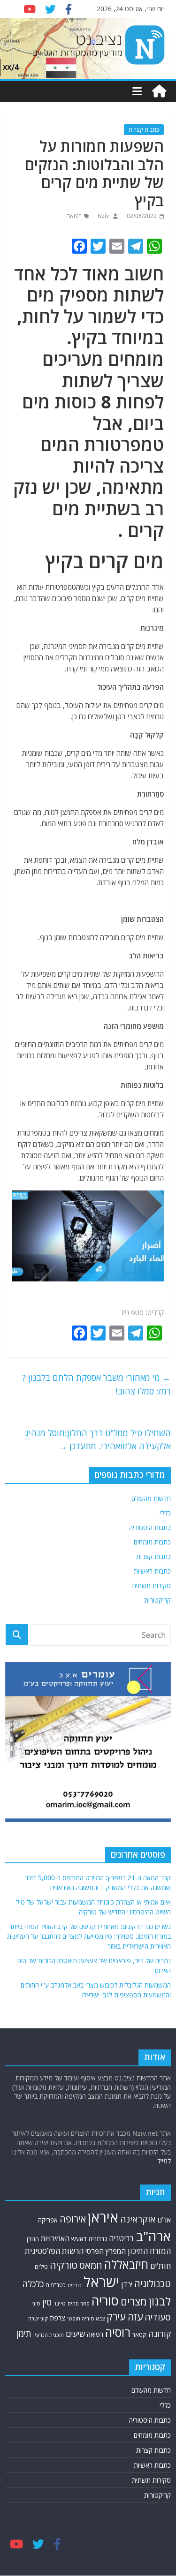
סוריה (105, 2301)
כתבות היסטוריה (150, 1527)
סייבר (60, 2303)
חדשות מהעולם (151, 1498)
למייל (164, 2161)
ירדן (127, 2284)
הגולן (33, 2239)
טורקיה (64, 2265)
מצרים (134, 2301)
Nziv (103, 216)
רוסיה (118, 2332)
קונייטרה (38, 2318)
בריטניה (122, 2238)
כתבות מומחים (152, 1542)
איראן (103, 2217)
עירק (116, 2316)
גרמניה (98, 2239)
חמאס (91, 2265)
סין (47, 2302)
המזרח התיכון (149, 2251)
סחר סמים (79, 2304)
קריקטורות (157, 1600)
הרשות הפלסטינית (54, 2251)
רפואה (74, 216)
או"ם (164, 2220)
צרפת (57, 2318)
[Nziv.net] (159, 91)
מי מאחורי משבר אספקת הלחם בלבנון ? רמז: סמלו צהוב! (96, 1384)
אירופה (73, 2219)
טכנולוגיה (153, 2284)
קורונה (160, 2334)
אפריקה (48, 2220)
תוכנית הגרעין (49, 2335)
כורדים (75, 2285)
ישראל (101, 2282)
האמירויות (55, 2238)
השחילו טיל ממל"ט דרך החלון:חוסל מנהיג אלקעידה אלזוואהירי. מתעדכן (98, 1440)
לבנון (160, 2301)
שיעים (75, 2334)
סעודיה (158, 2317)
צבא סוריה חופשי (86, 2318)
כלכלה (33, 2284)
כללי (165, 1513)
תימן (24, 2333)
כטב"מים (56, 2285)
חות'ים (161, 2266)
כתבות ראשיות (152, 1571)
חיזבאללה (126, 2264)
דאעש (79, 2239)
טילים (41, 2267)
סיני (36, 2303)
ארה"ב (153, 2236)
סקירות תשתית (151, 1586)
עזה (135, 2317)
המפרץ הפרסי (106, 2251)
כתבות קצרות (144, 130)
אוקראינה (138, 2219)
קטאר (139, 2335)
